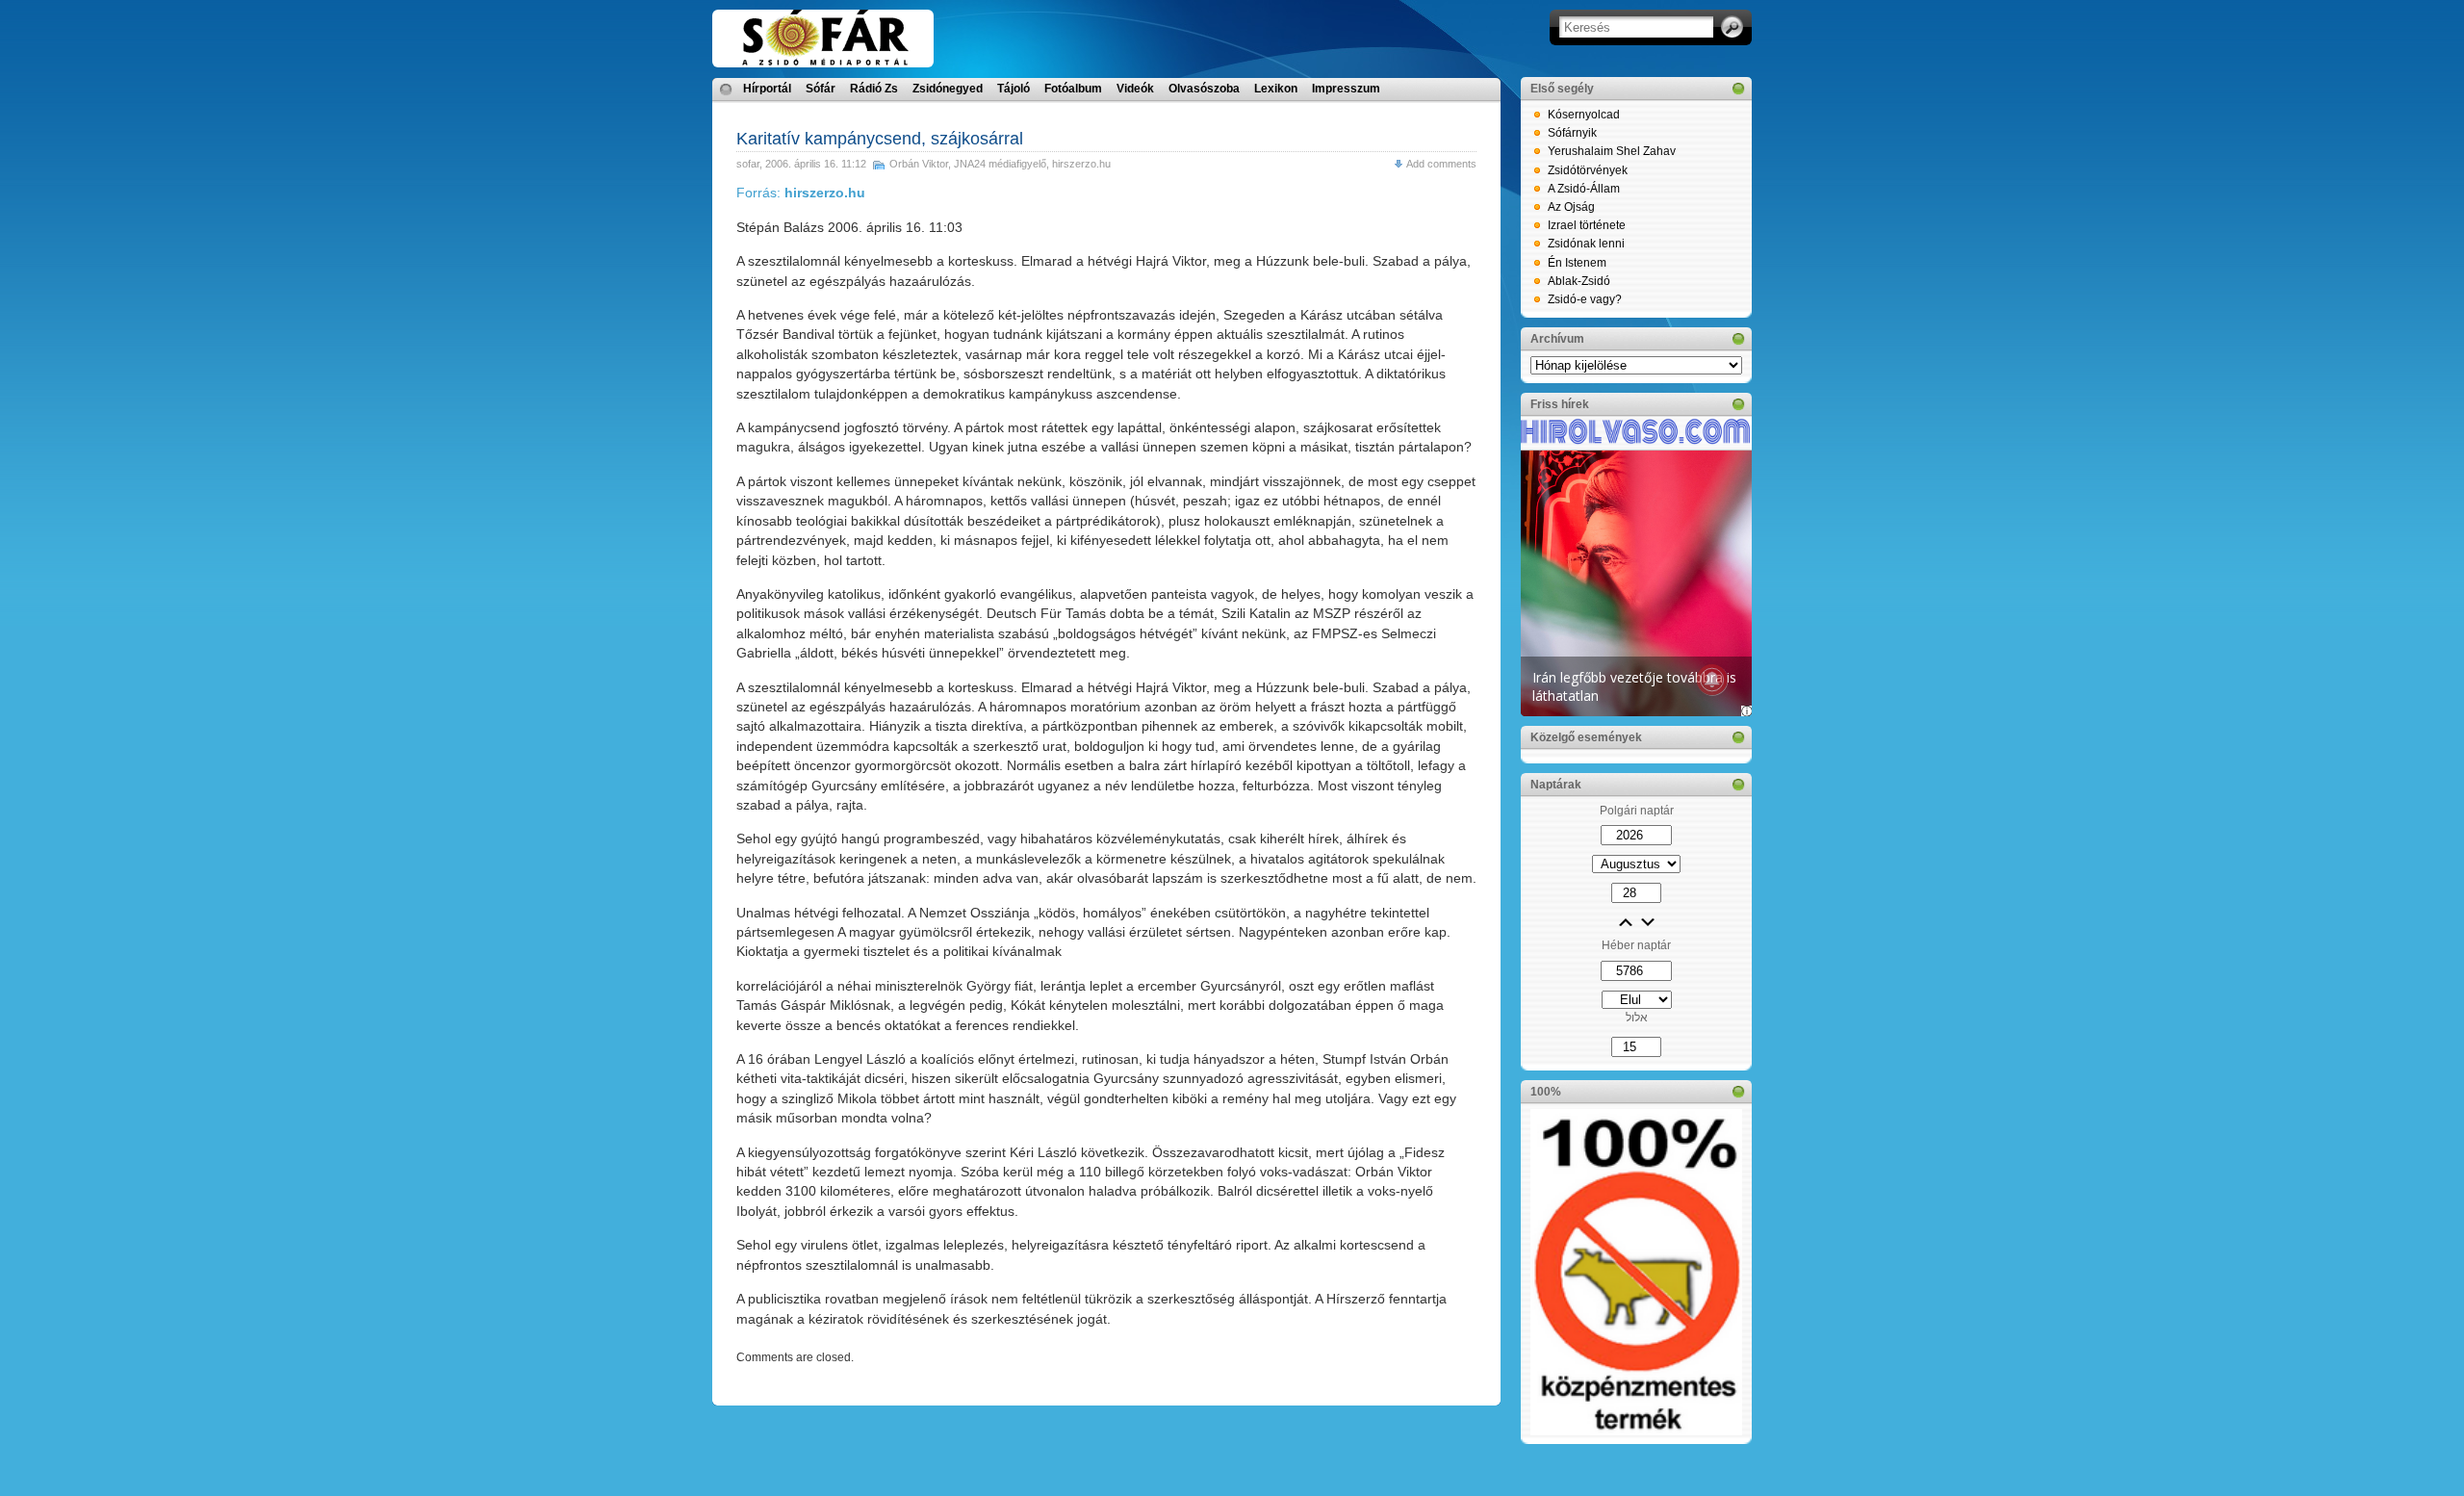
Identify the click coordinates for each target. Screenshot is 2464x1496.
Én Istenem (1577, 263)
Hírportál (767, 89)
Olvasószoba (1204, 89)
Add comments (1441, 164)
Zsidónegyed (948, 89)
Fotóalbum (1073, 89)
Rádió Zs (874, 89)
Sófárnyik (1572, 133)
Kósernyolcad (1584, 115)
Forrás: (801, 193)
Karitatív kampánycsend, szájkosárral (880, 139)
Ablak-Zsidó (1579, 281)
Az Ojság (1571, 207)
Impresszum (1346, 89)
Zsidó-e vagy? (1585, 299)
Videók (1135, 89)
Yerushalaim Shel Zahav (1612, 151)
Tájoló (1014, 89)
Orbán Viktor (919, 164)
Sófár (821, 89)
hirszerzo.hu (1081, 164)
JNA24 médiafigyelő (1000, 164)
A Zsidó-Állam (1584, 189)
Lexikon (1276, 89)
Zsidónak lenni (1586, 244)
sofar (748, 164)
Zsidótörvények (1588, 170)
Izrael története (1587, 225)
